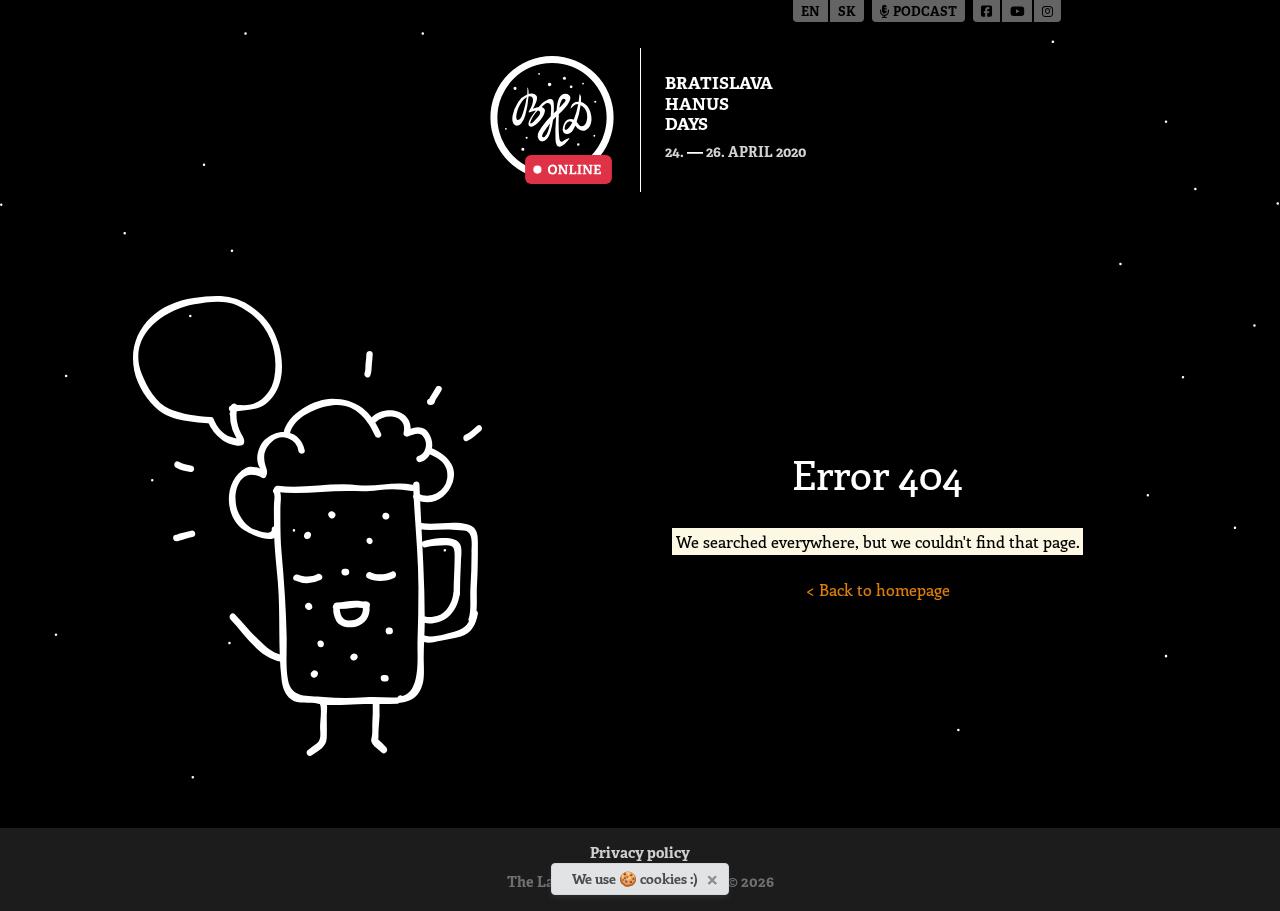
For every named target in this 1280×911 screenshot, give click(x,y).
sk (847, 12)
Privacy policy (640, 854)
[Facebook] (987, 11)
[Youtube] (1018, 11)
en (810, 12)
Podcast (923, 12)
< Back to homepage (878, 589)
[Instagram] (1047, 11)
